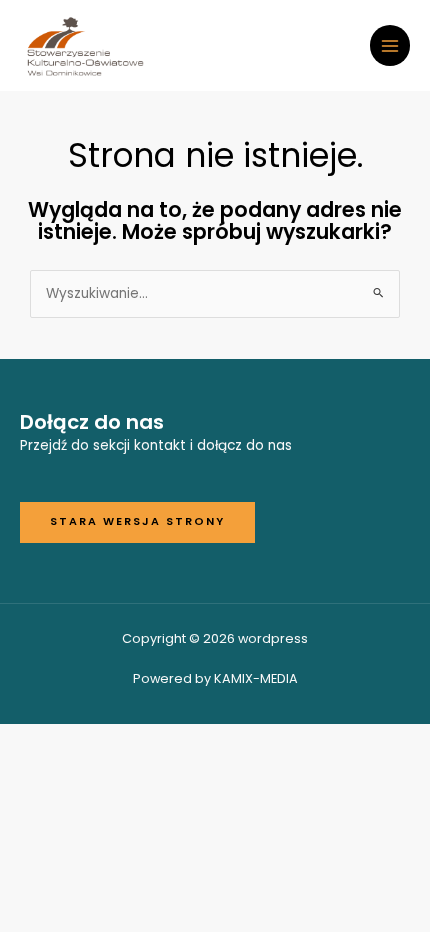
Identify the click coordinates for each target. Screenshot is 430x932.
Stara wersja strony (137, 521)
